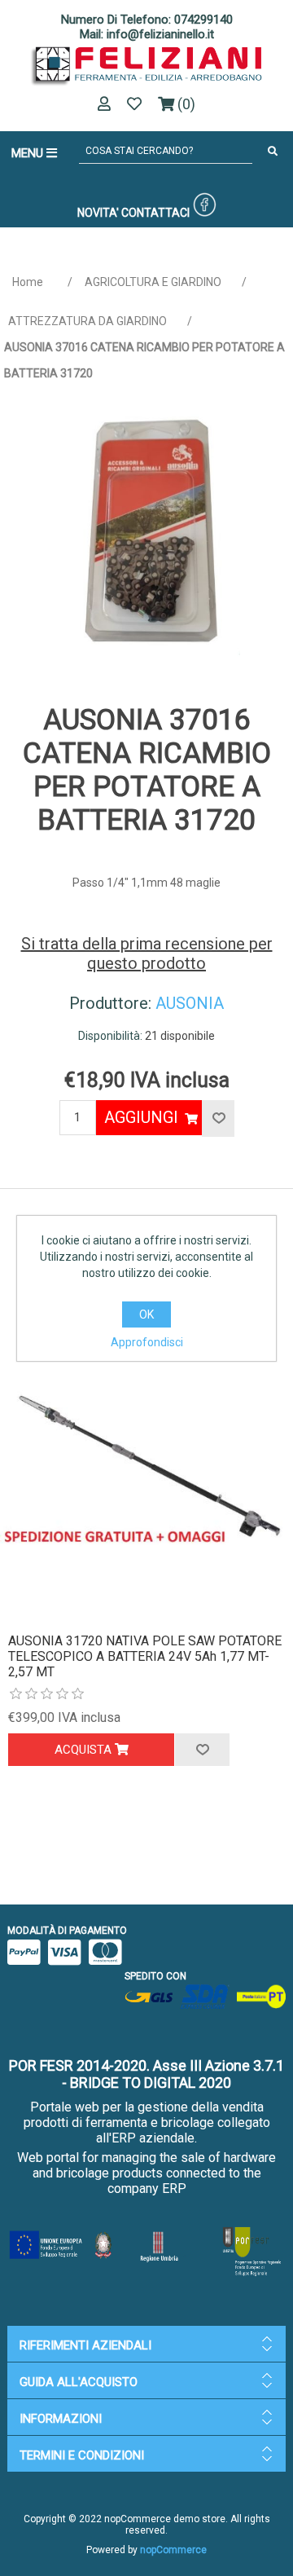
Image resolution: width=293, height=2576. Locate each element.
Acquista (85, 1750)
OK (146, 1314)
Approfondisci (147, 1342)
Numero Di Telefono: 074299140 (147, 20)
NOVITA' (98, 213)
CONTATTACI (155, 213)
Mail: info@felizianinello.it (147, 34)
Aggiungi (141, 1117)
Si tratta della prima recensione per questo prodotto (147, 953)
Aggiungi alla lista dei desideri (202, 1750)
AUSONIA (190, 1003)
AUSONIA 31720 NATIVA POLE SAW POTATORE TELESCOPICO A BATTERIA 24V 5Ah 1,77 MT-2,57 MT (145, 1656)
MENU (29, 153)
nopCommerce (173, 2550)
